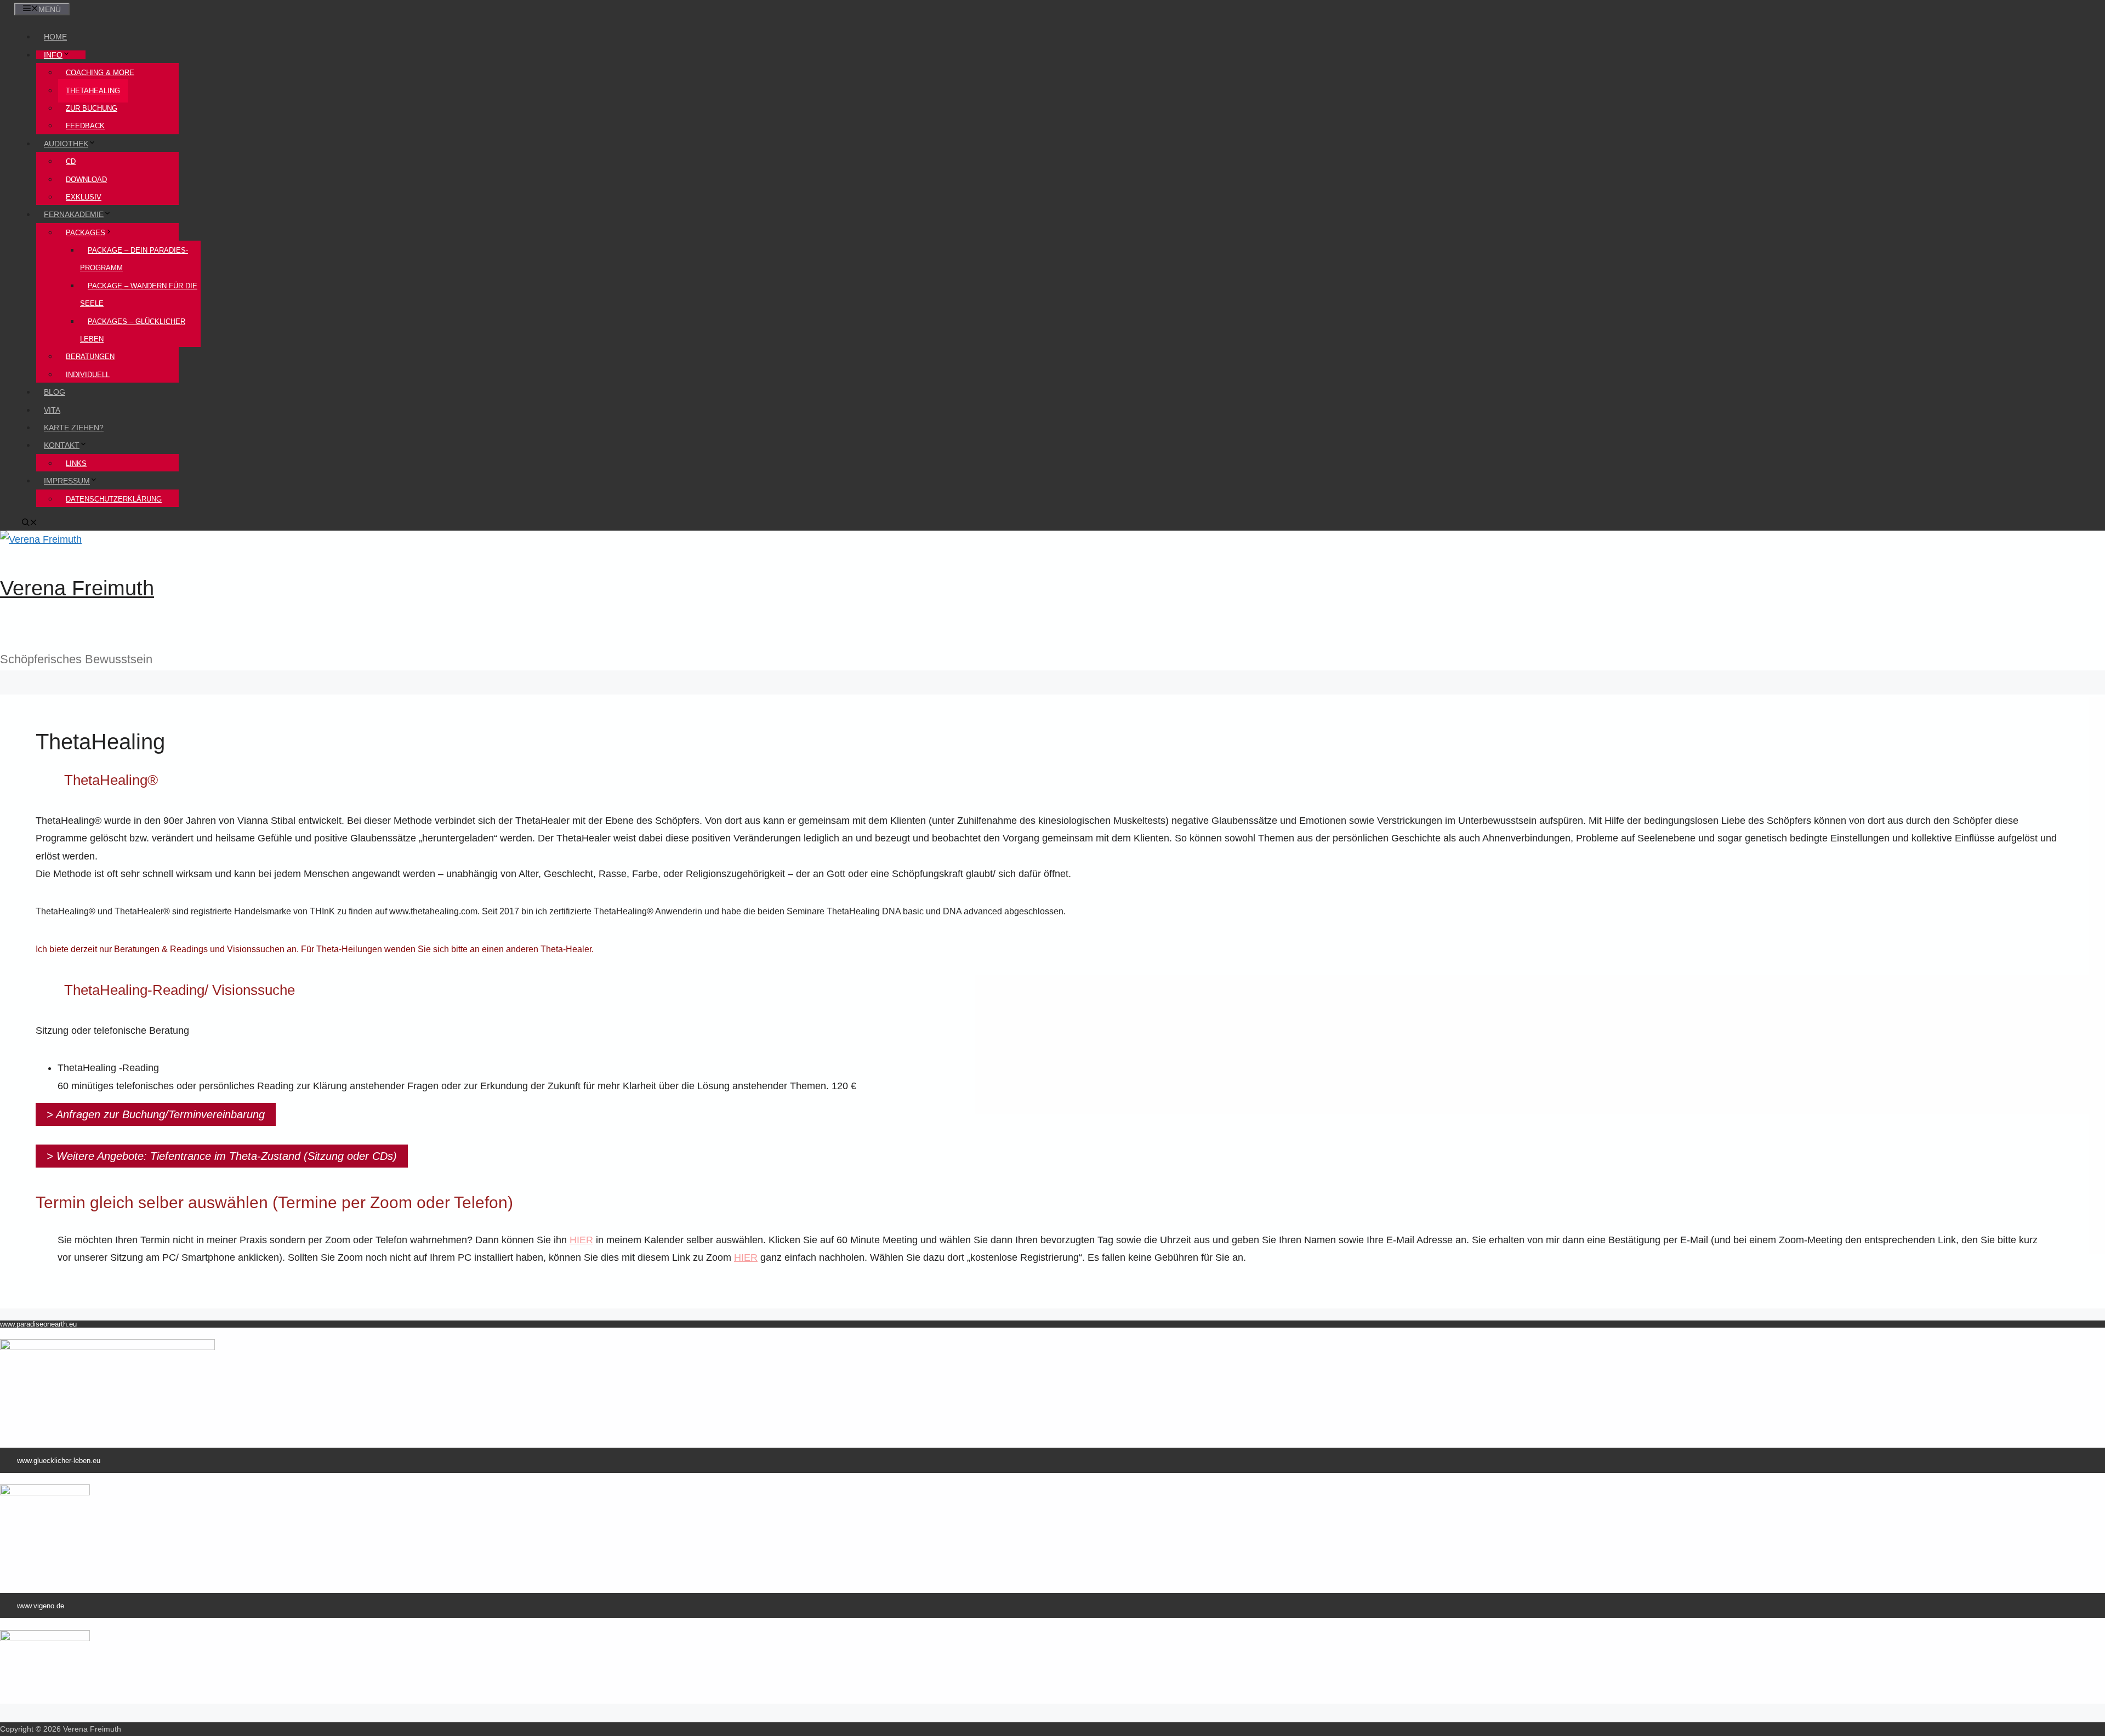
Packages (86, 233)
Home (55, 37)
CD (71, 161)
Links (76, 463)
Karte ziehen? (74, 428)
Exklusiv (84, 197)
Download (86, 180)
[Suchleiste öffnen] (30, 523)
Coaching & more (100, 73)
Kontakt (62, 445)
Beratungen (90, 357)
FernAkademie (74, 214)
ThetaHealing (93, 91)
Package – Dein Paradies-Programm (134, 259)
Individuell (88, 375)
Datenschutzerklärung (114, 499)
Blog (55, 392)
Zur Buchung (92, 108)
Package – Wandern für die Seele (139, 295)
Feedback (85, 126)
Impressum (67, 481)
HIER (746, 1257)
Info (53, 55)
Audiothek (66, 144)
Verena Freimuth (77, 588)
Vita (52, 410)
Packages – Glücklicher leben (133, 330)
